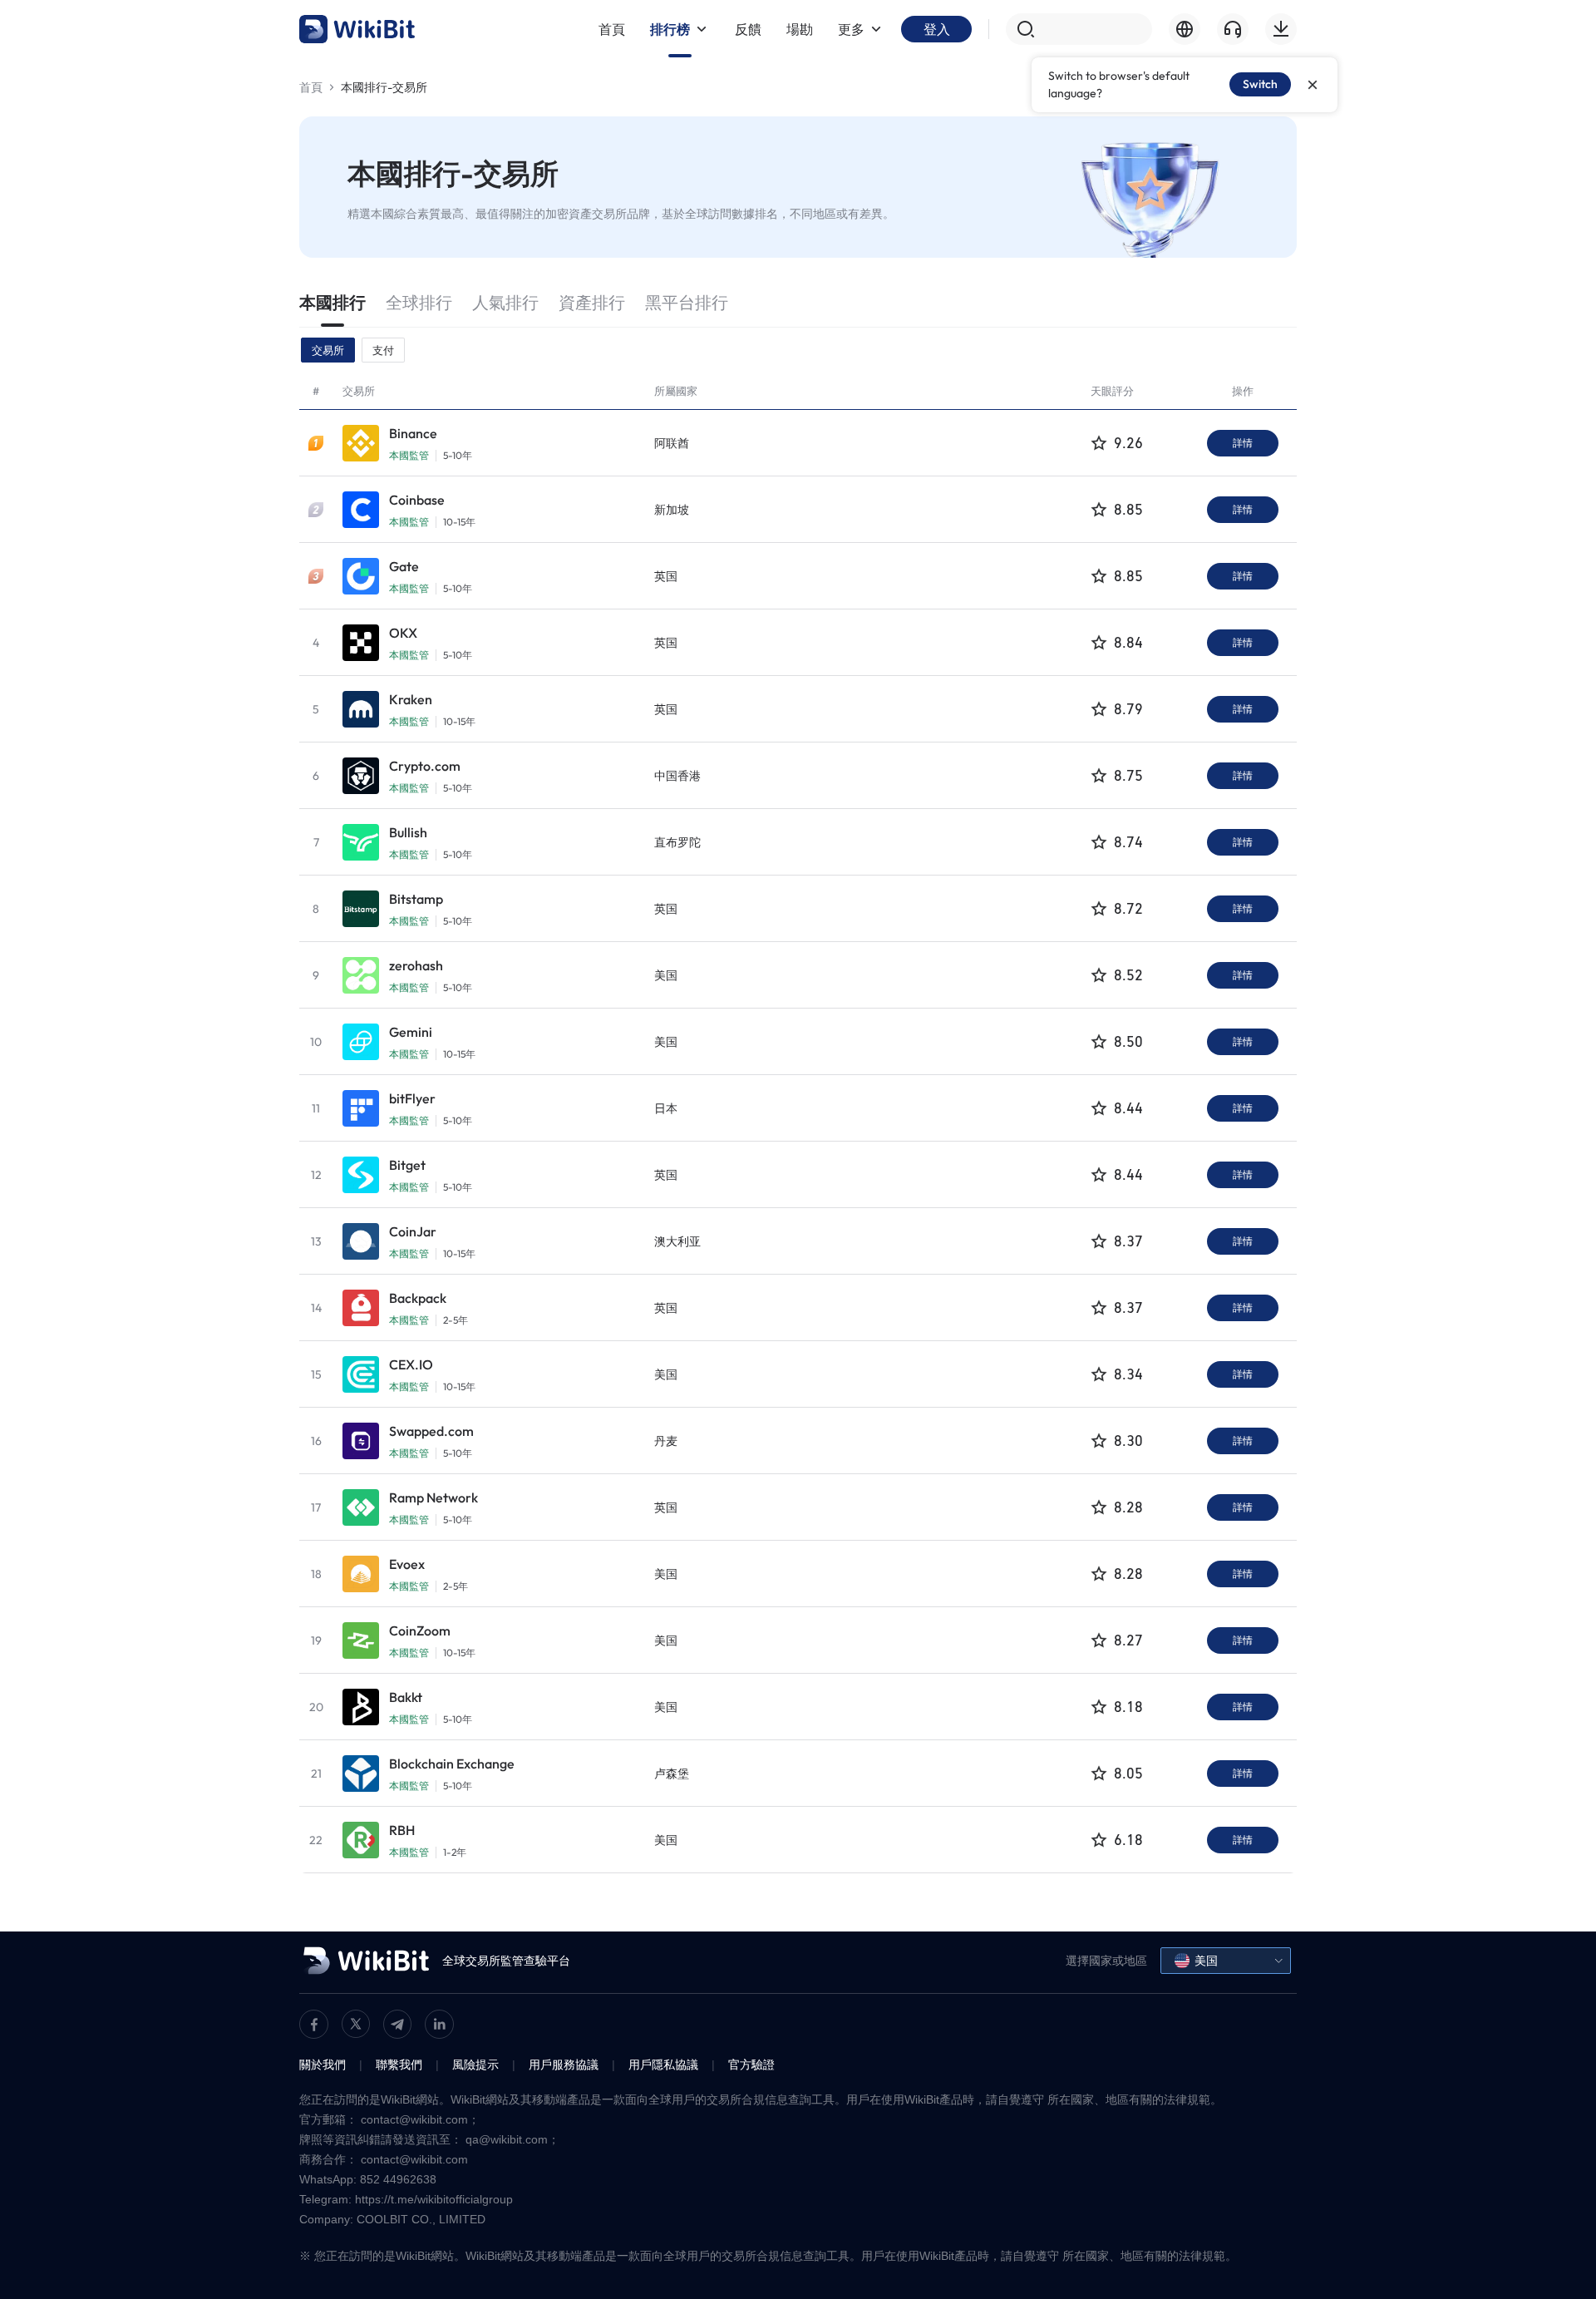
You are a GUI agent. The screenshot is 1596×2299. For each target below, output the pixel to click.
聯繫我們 (399, 2065)
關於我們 (323, 2065)
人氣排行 (505, 302)
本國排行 (332, 302)
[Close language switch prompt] (1313, 85)
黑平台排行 (687, 302)
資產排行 (592, 302)
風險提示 (475, 2065)
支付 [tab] (383, 350)
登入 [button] (937, 29)
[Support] (1233, 29)
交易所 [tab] (328, 350)
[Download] (1281, 29)
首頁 (311, 87)
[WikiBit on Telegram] (397, 2024)
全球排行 (419, 302)
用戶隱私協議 (663, 2065)
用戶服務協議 (564, 2065)
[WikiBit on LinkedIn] (439, 2024)
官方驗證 (751, 2065)
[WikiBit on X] (356, 2024)
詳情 (1243, 443)
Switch (1260, 84)
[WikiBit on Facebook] (314, 2024)
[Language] (1185, 29)
